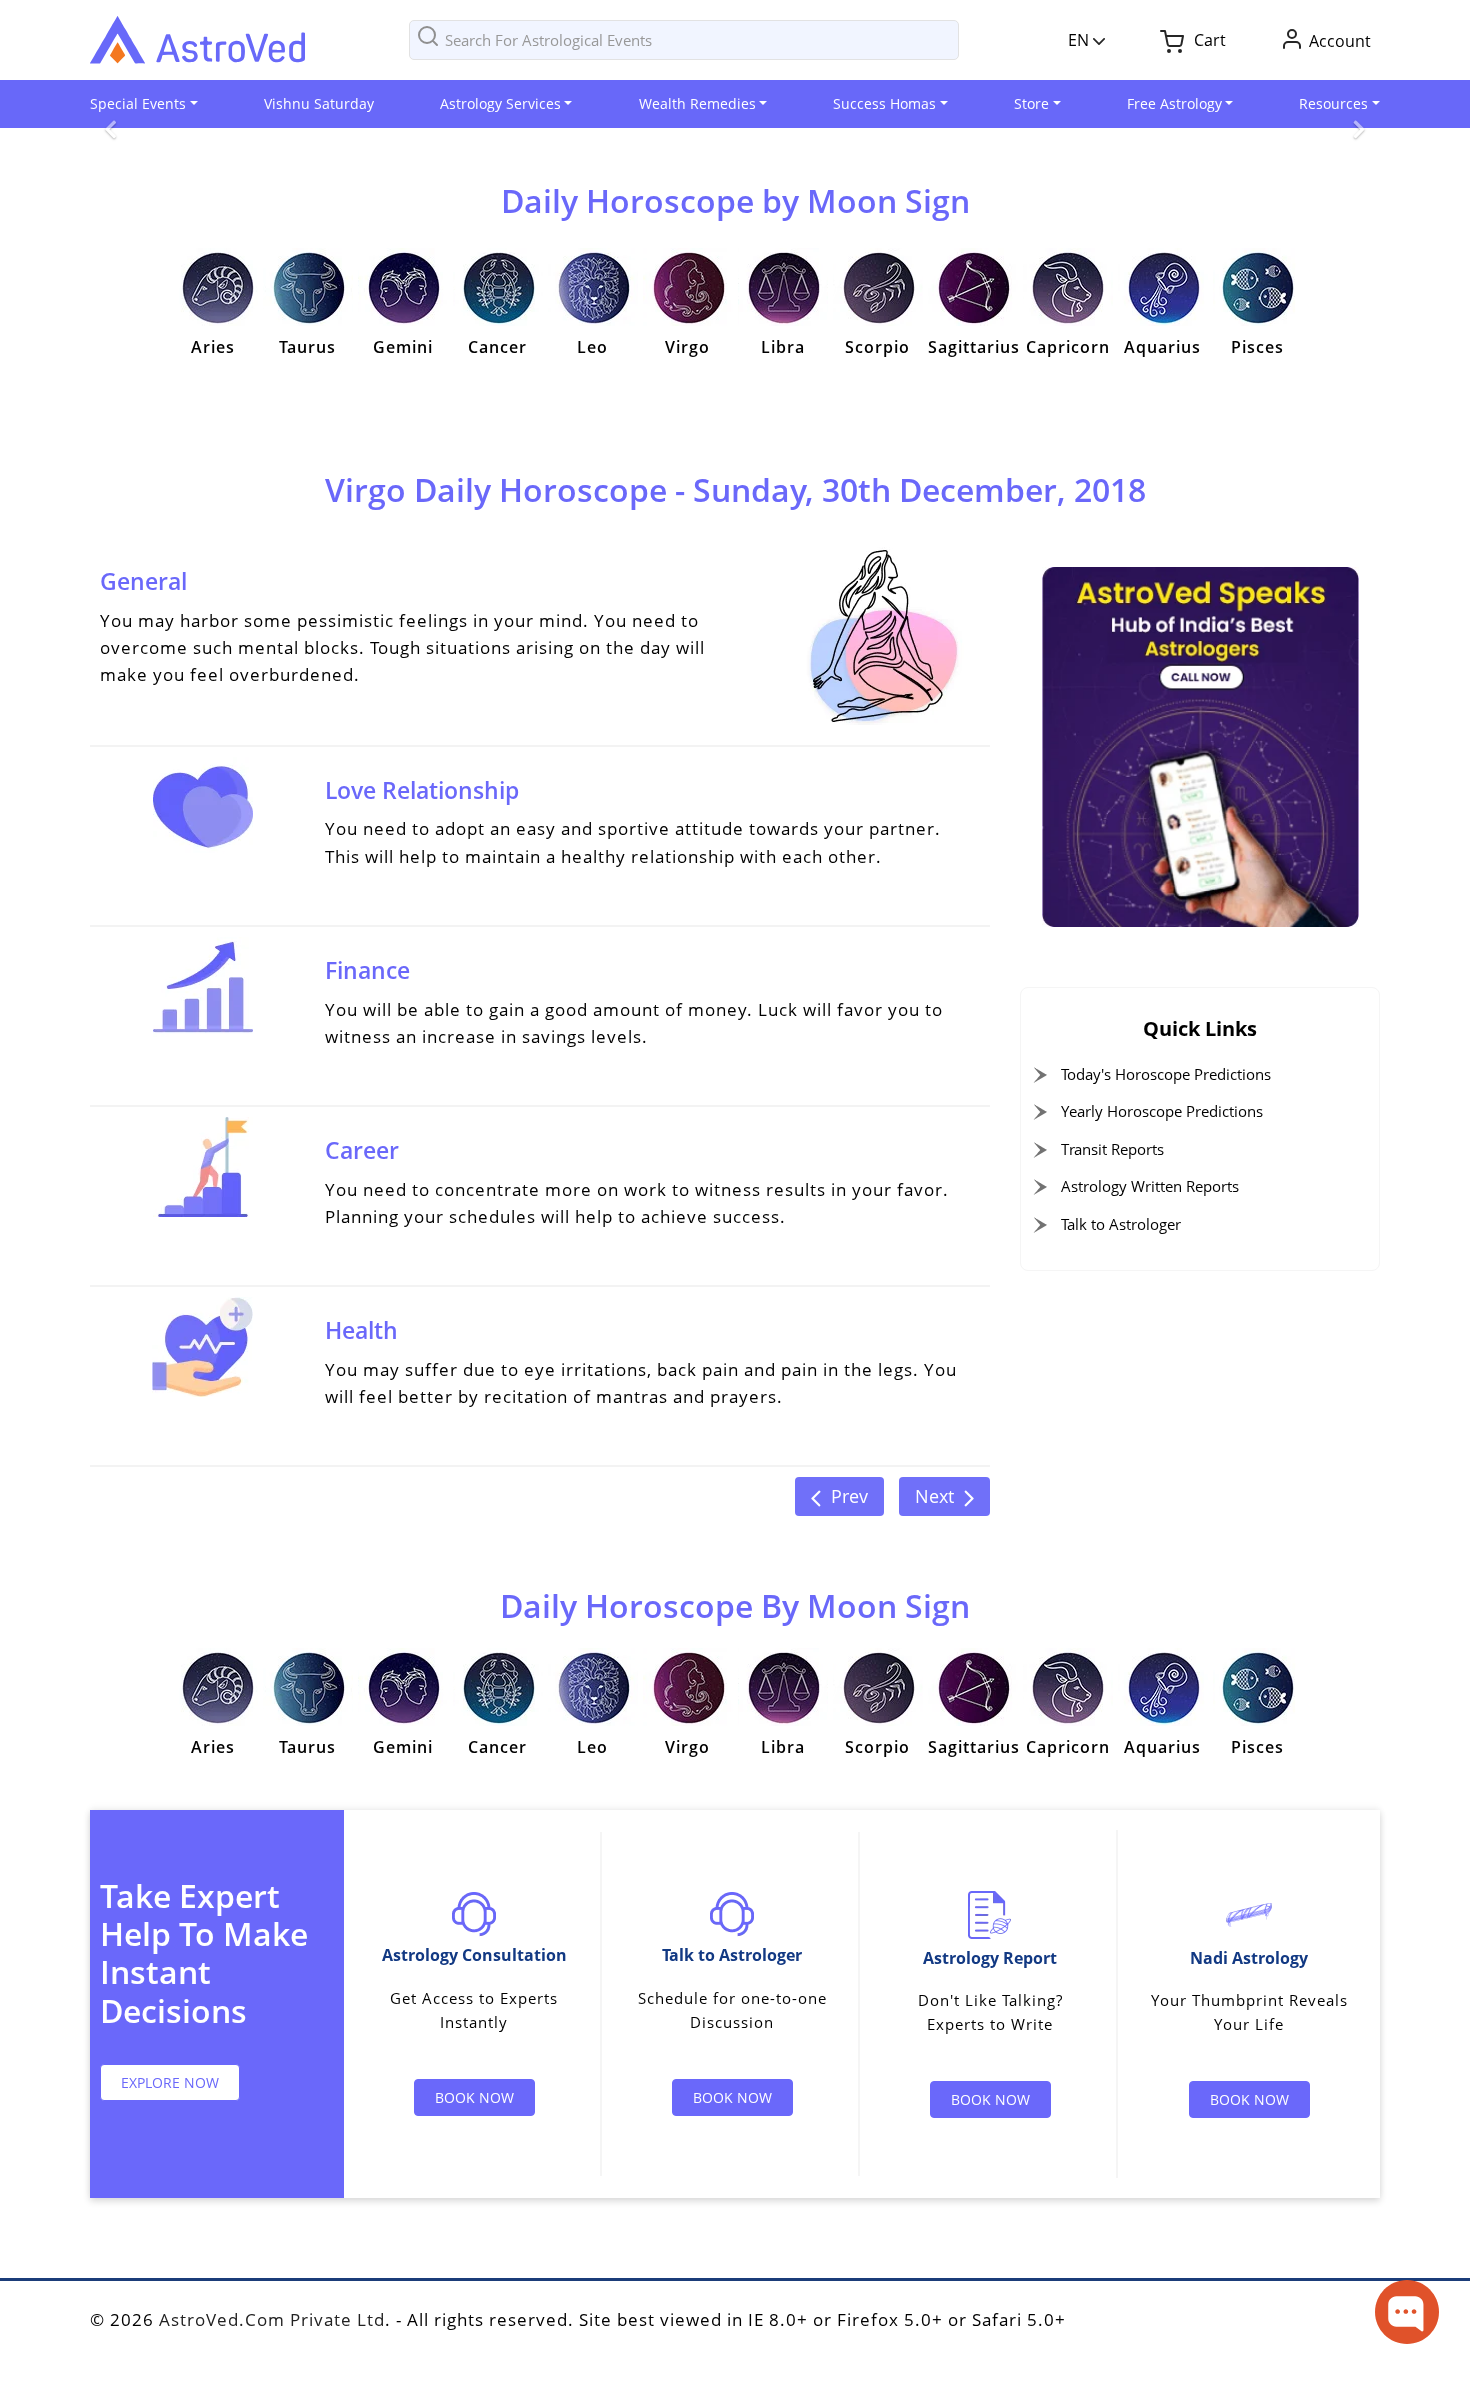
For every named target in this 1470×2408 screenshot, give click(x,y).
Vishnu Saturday (319, 103)
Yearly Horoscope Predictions (1162, 1111)
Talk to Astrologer (1121, 1224)
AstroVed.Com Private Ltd (272, 2319)
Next (934, 1496)
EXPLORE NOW (170, 2082)
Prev (849, 1496)
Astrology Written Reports (1150, 1186)
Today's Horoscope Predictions (1166, 1074)
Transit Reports (1112, 1149)
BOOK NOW (474, 2097)
